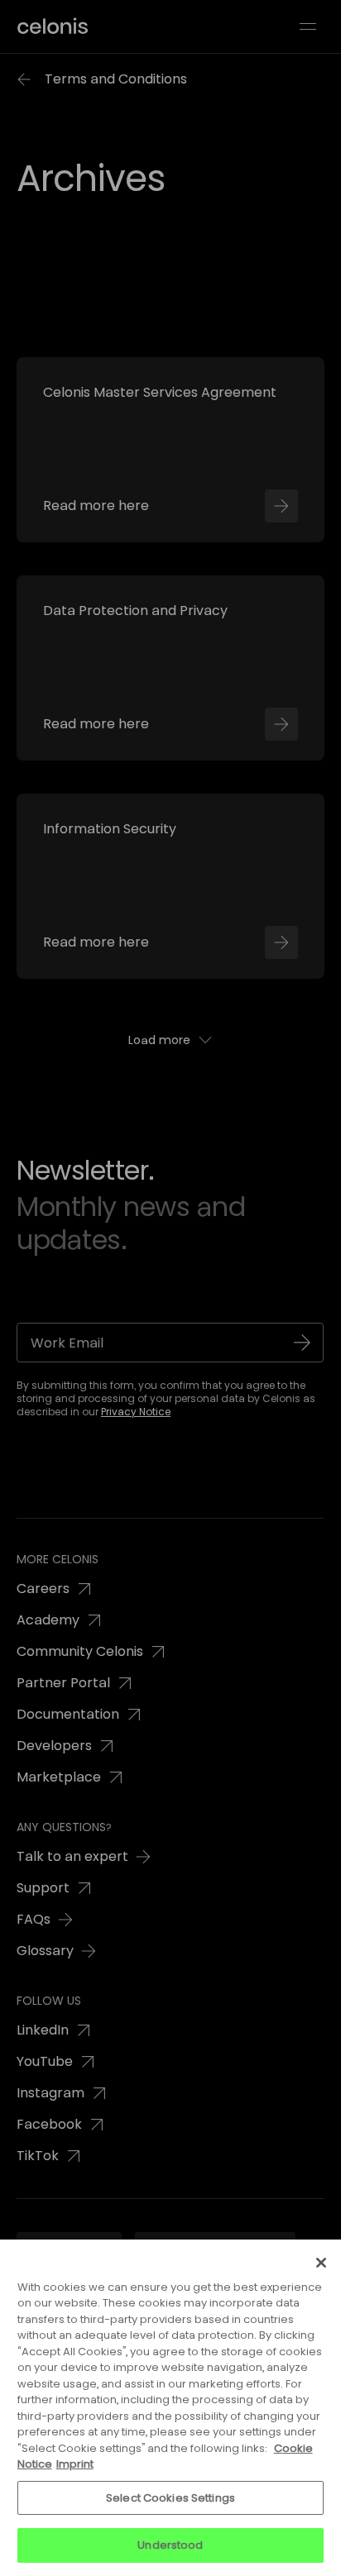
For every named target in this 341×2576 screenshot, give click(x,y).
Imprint (75, 2464)
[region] (170, 2408)
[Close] (321, 2263)
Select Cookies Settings (170, 2498)
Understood (170, 2545)
